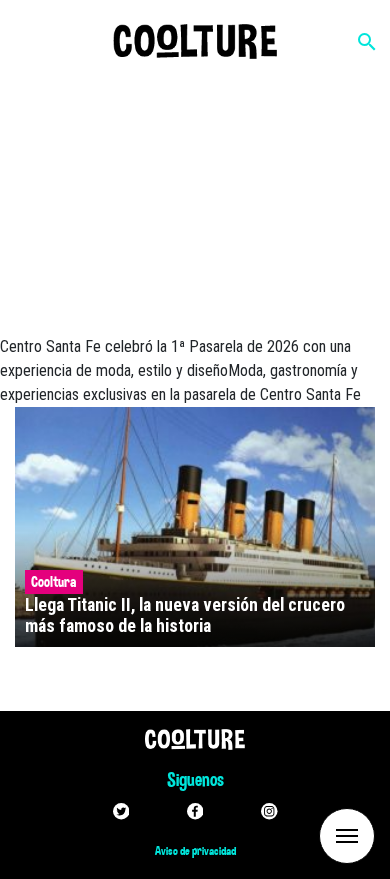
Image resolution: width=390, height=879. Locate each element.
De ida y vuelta (310, 834)
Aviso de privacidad (195, 851)
